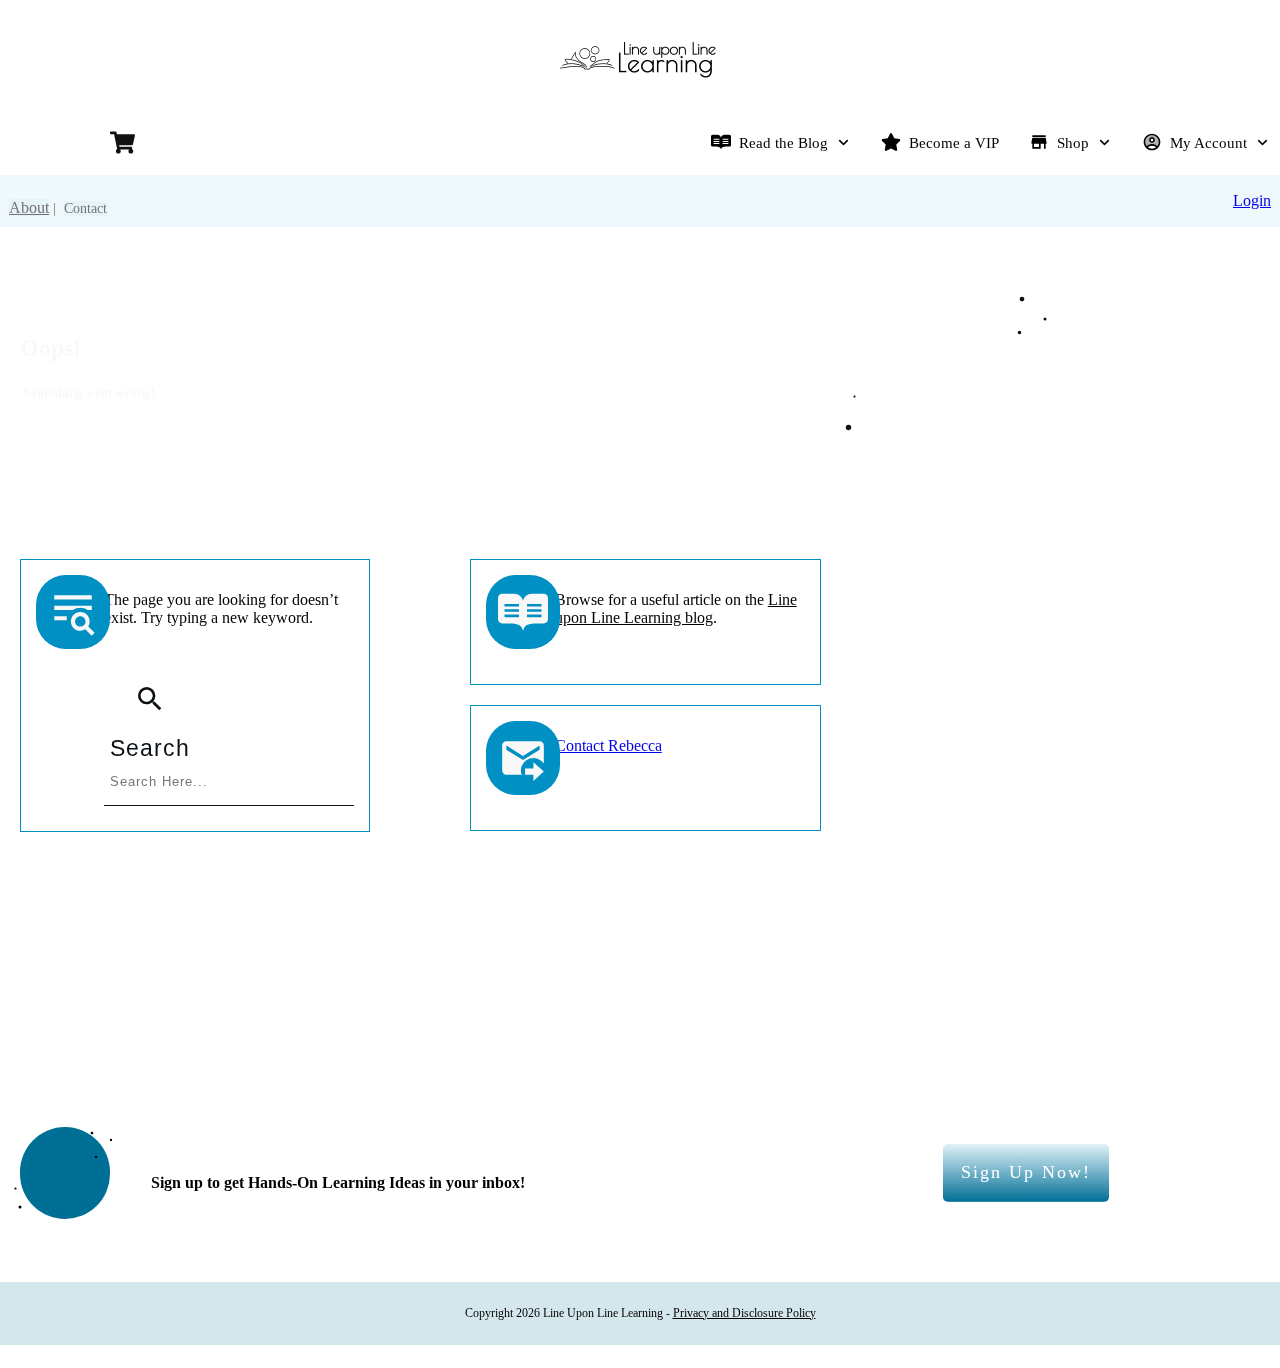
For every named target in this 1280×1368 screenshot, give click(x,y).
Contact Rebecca (608, 745)
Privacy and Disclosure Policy (744, 1313)
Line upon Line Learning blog (676, 608)
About (29, 207)
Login (1252, 200)
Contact (85, 208)
